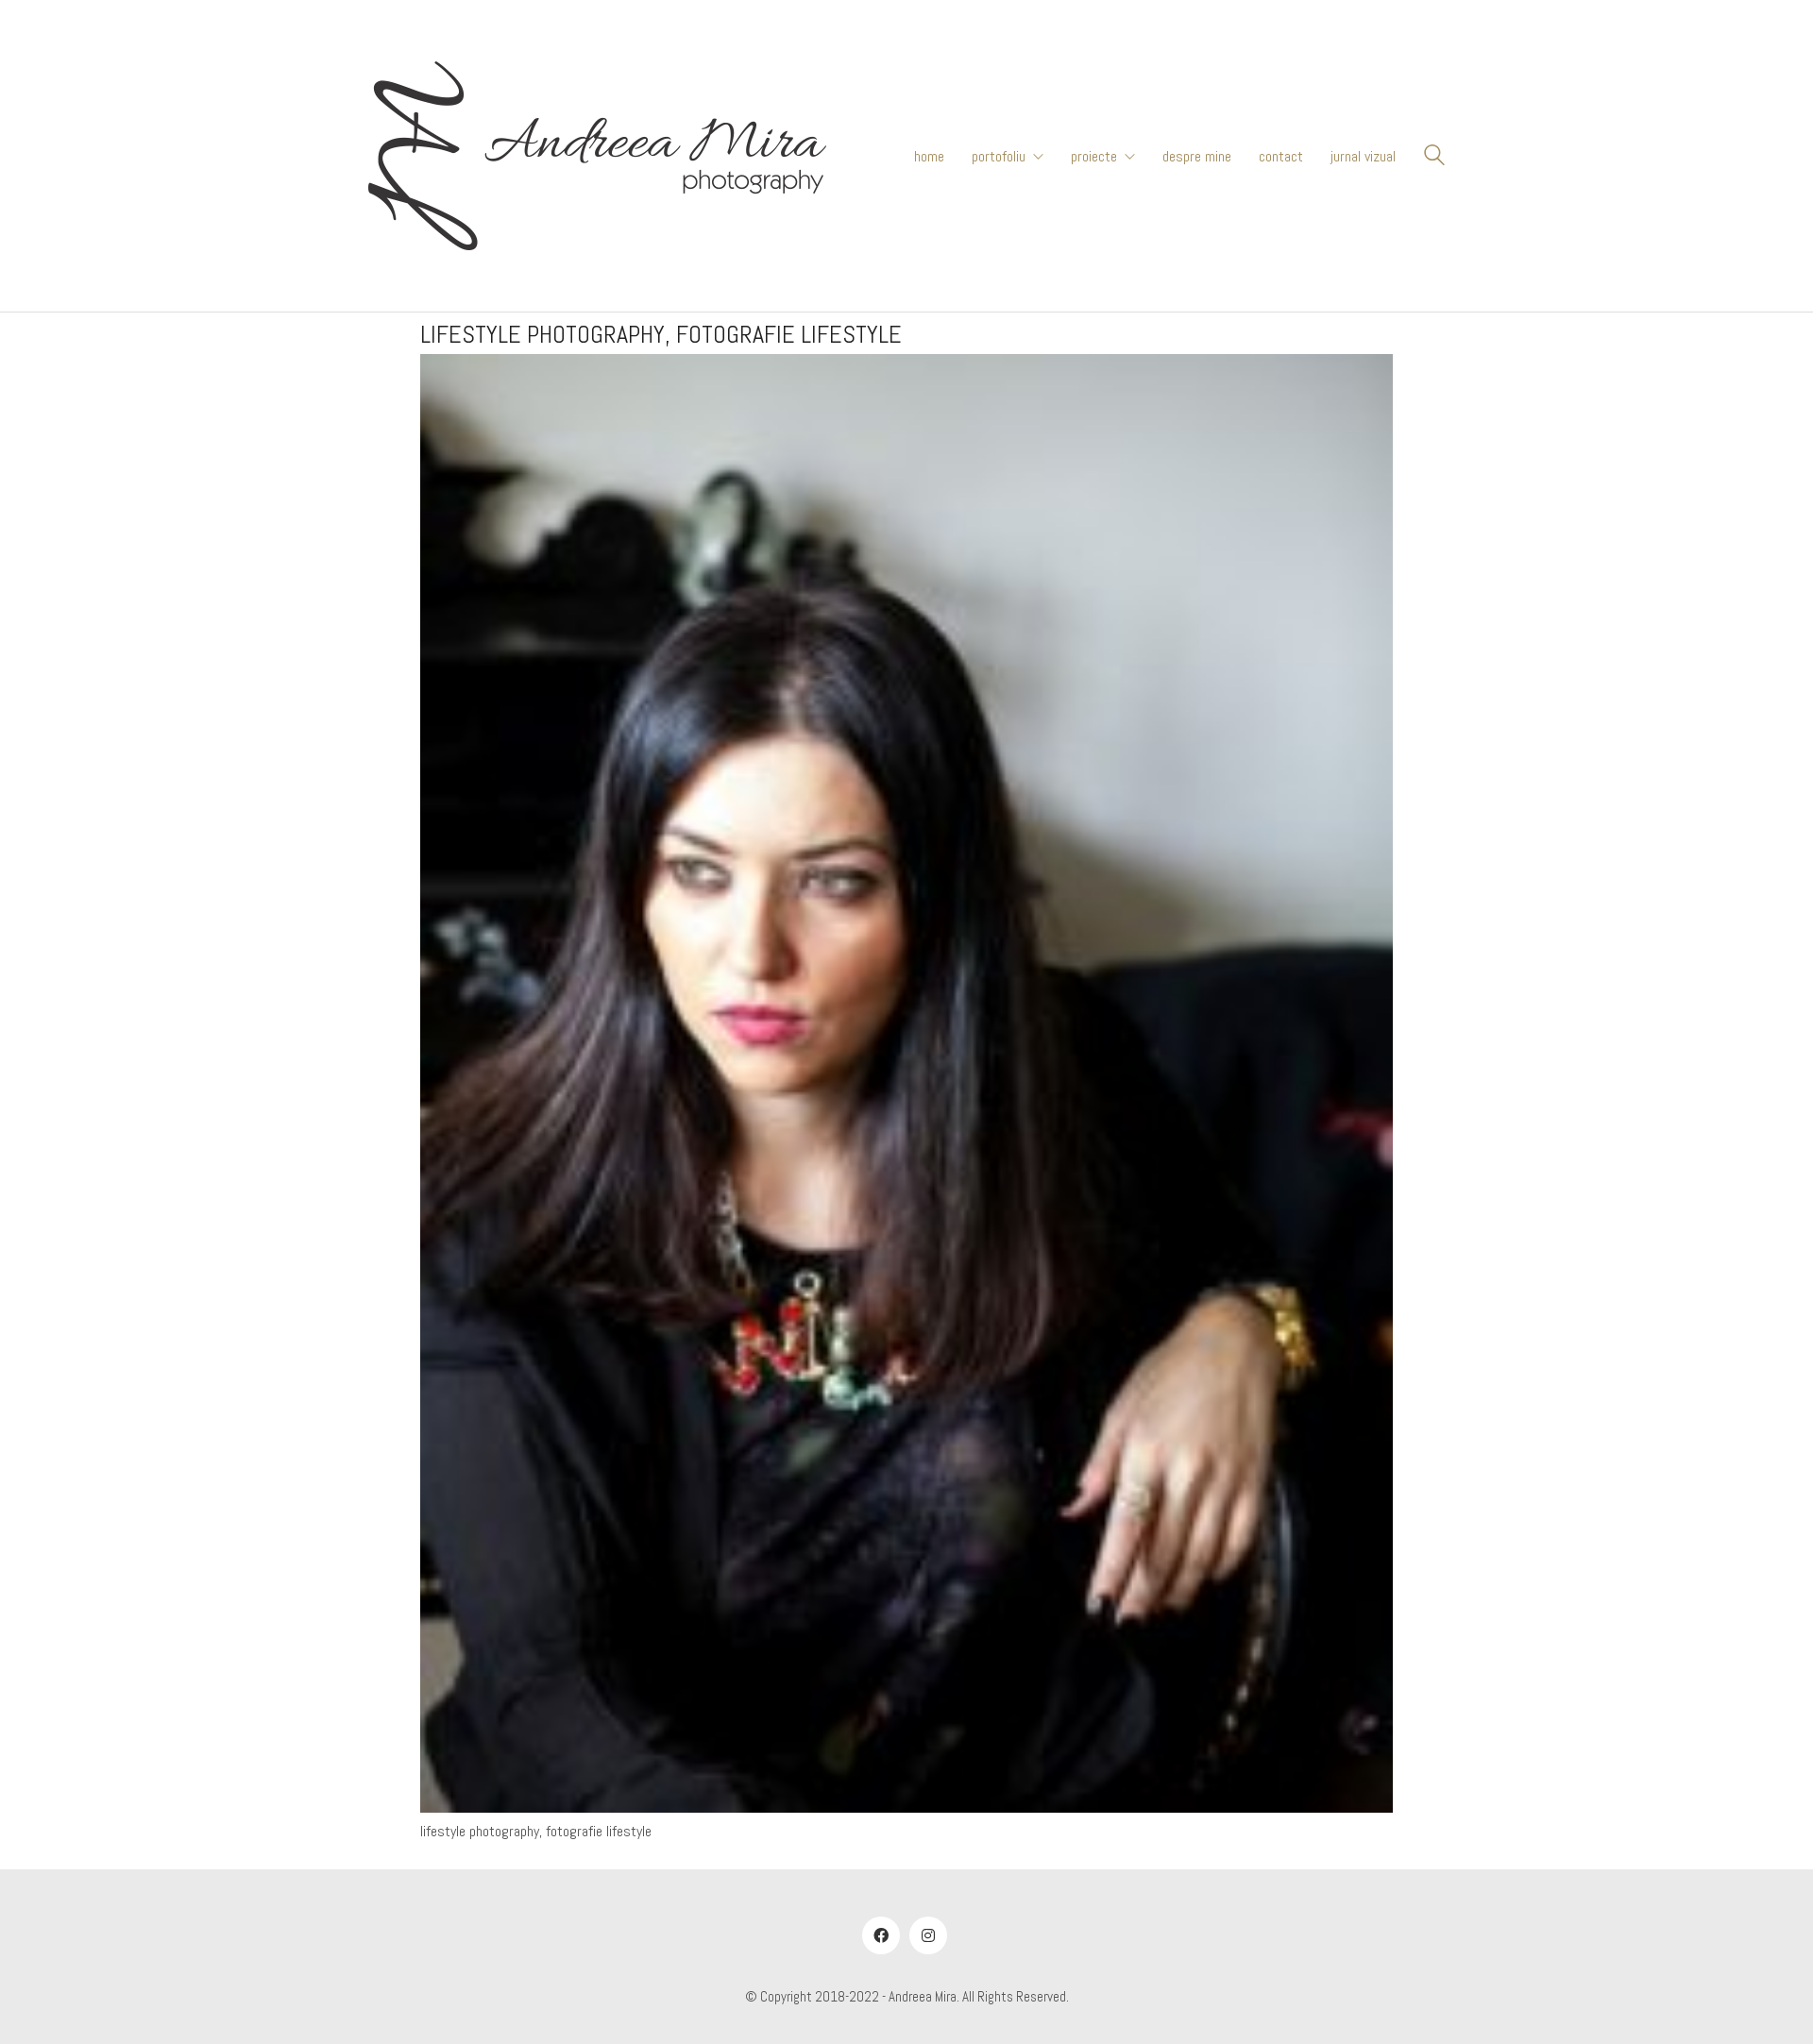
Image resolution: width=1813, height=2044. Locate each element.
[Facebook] (881, 1935)
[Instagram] (928, 1935)
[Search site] (1434, 158)
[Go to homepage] (597, 156)
